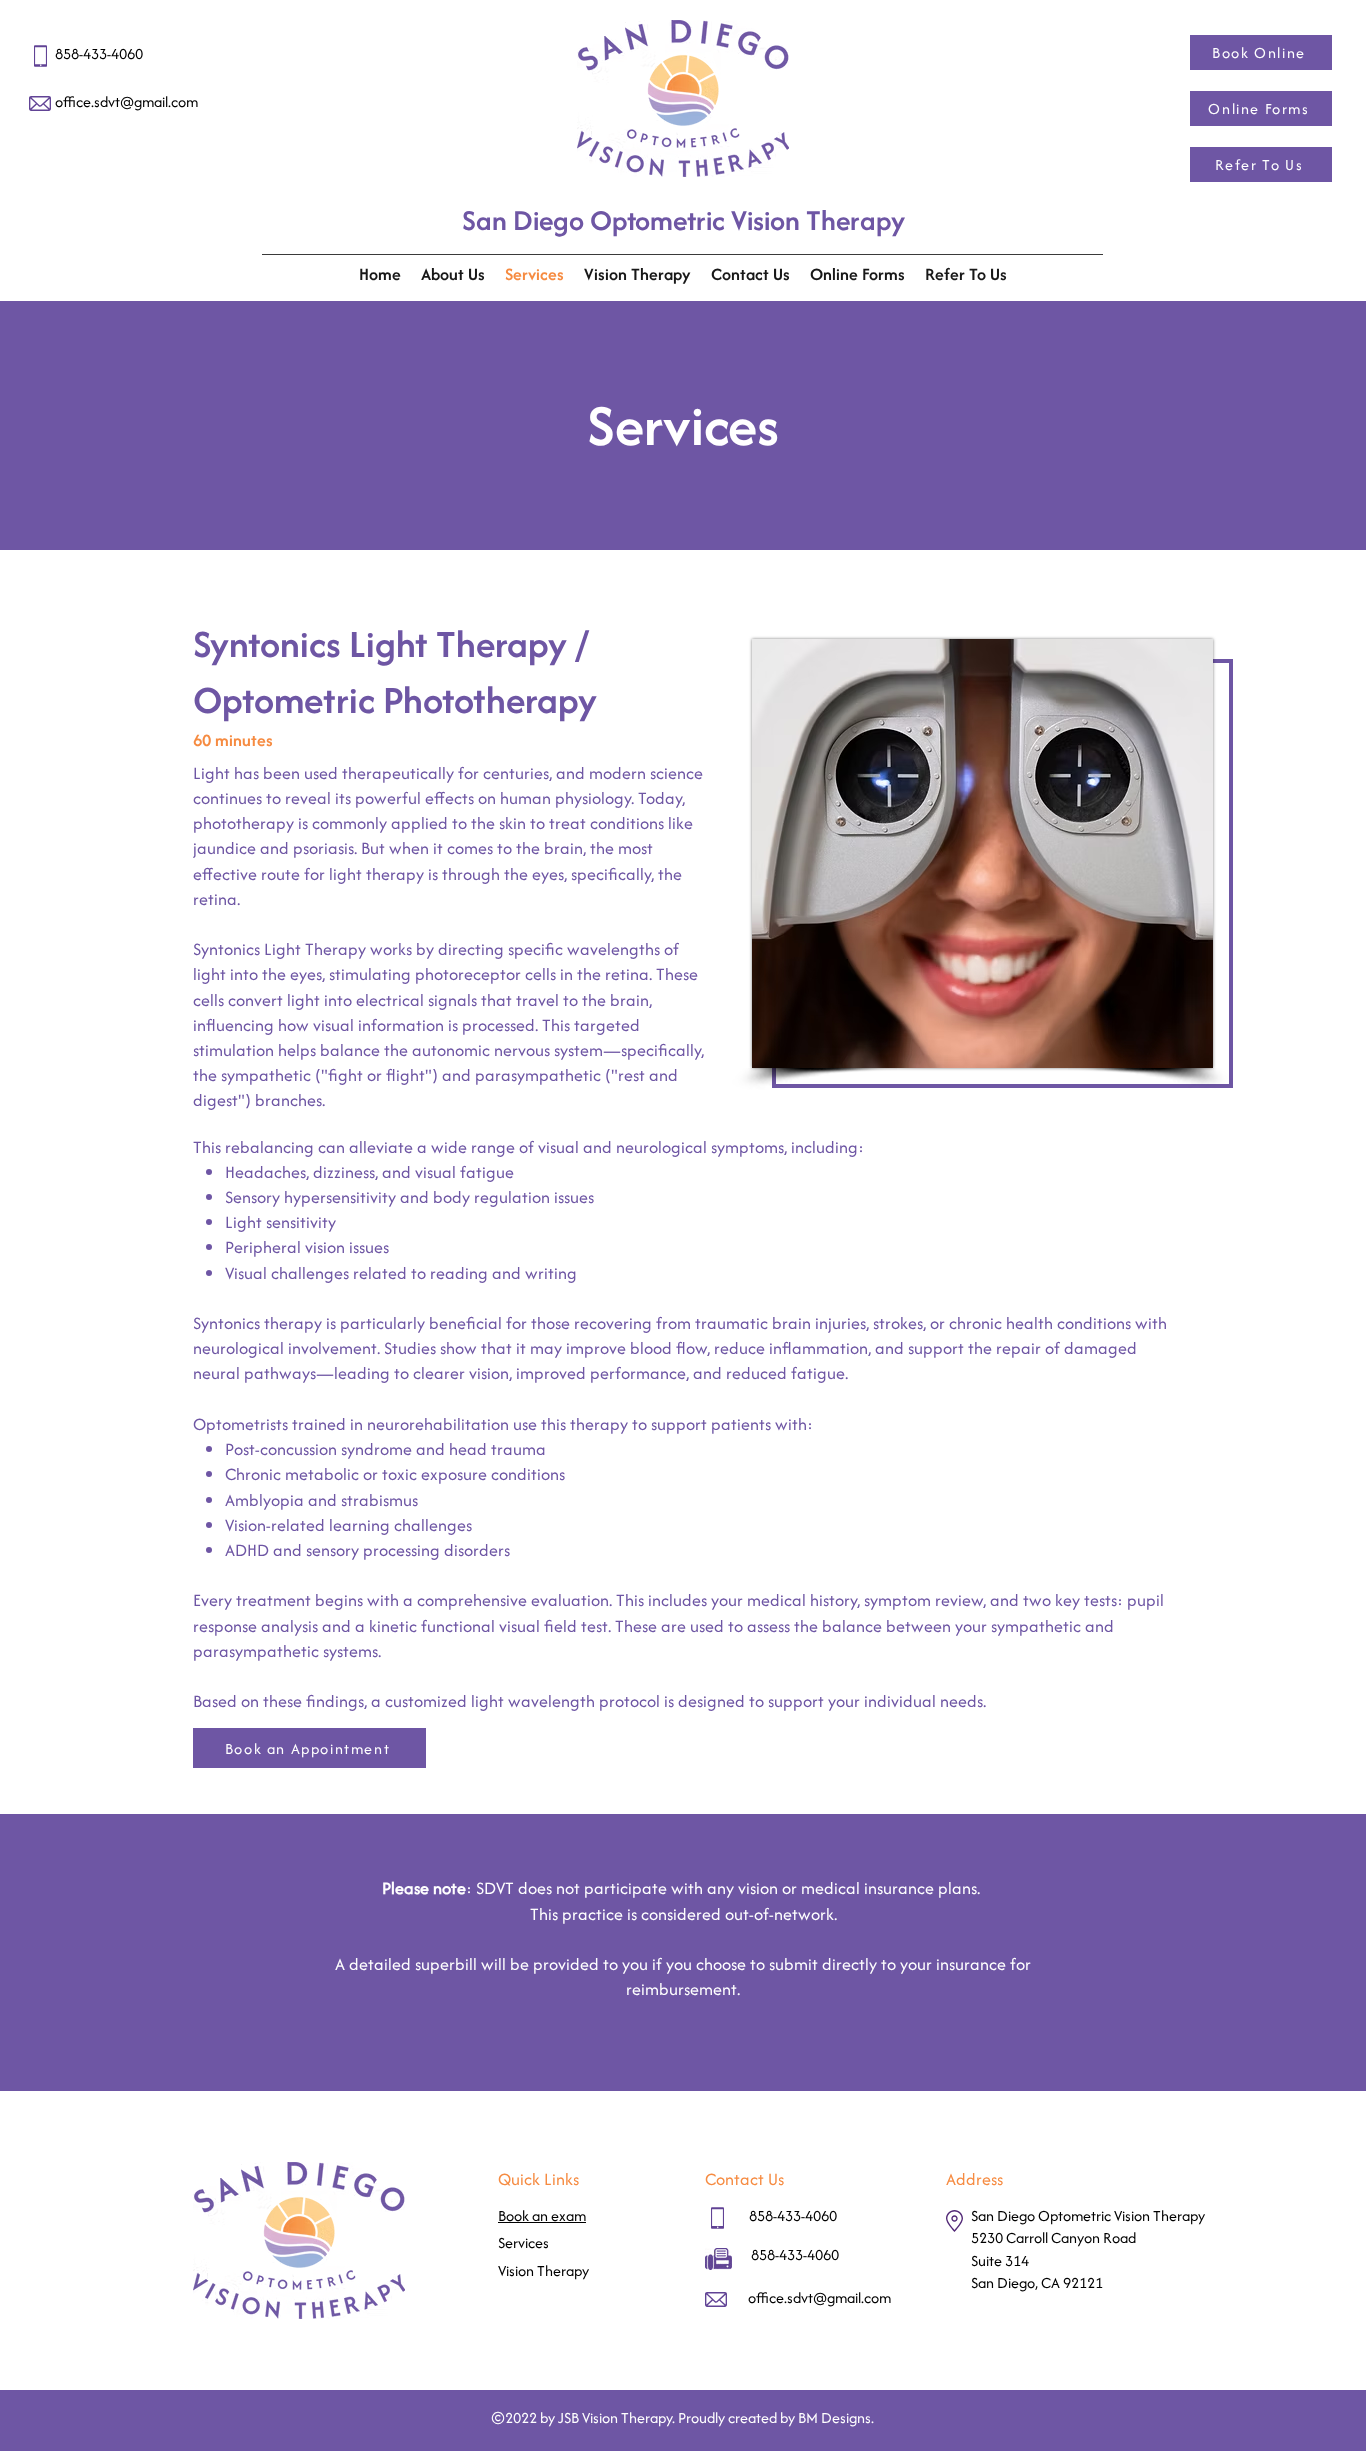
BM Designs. (836, 2417)
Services (523, 2242)
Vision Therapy (543, 2270)
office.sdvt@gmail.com (126, 101)
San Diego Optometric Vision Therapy (683, 220)
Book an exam (542, 2215)
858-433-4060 (793, 2215)
